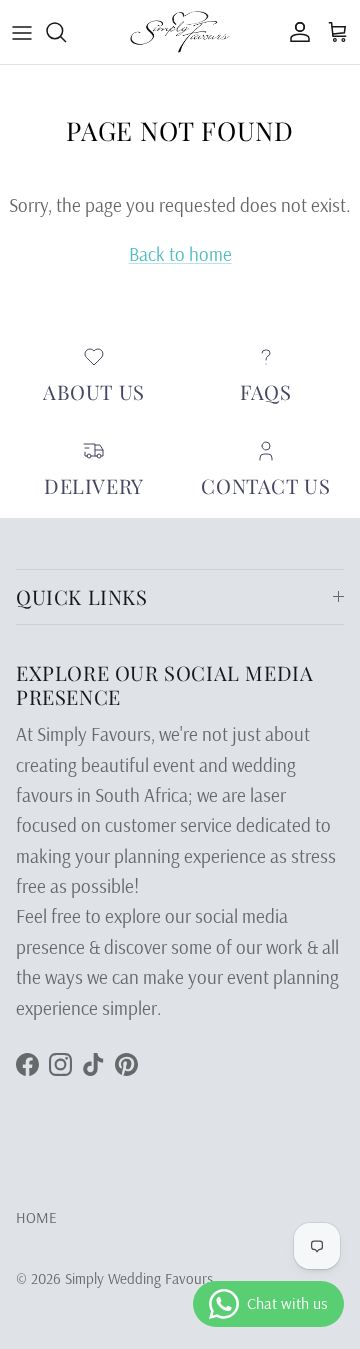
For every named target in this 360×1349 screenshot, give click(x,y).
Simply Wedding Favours (139, 1278)
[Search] (66, 32)
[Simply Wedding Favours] (180, 32)
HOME (36, 1217)
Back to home (180, 254)
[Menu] (22, 32)
